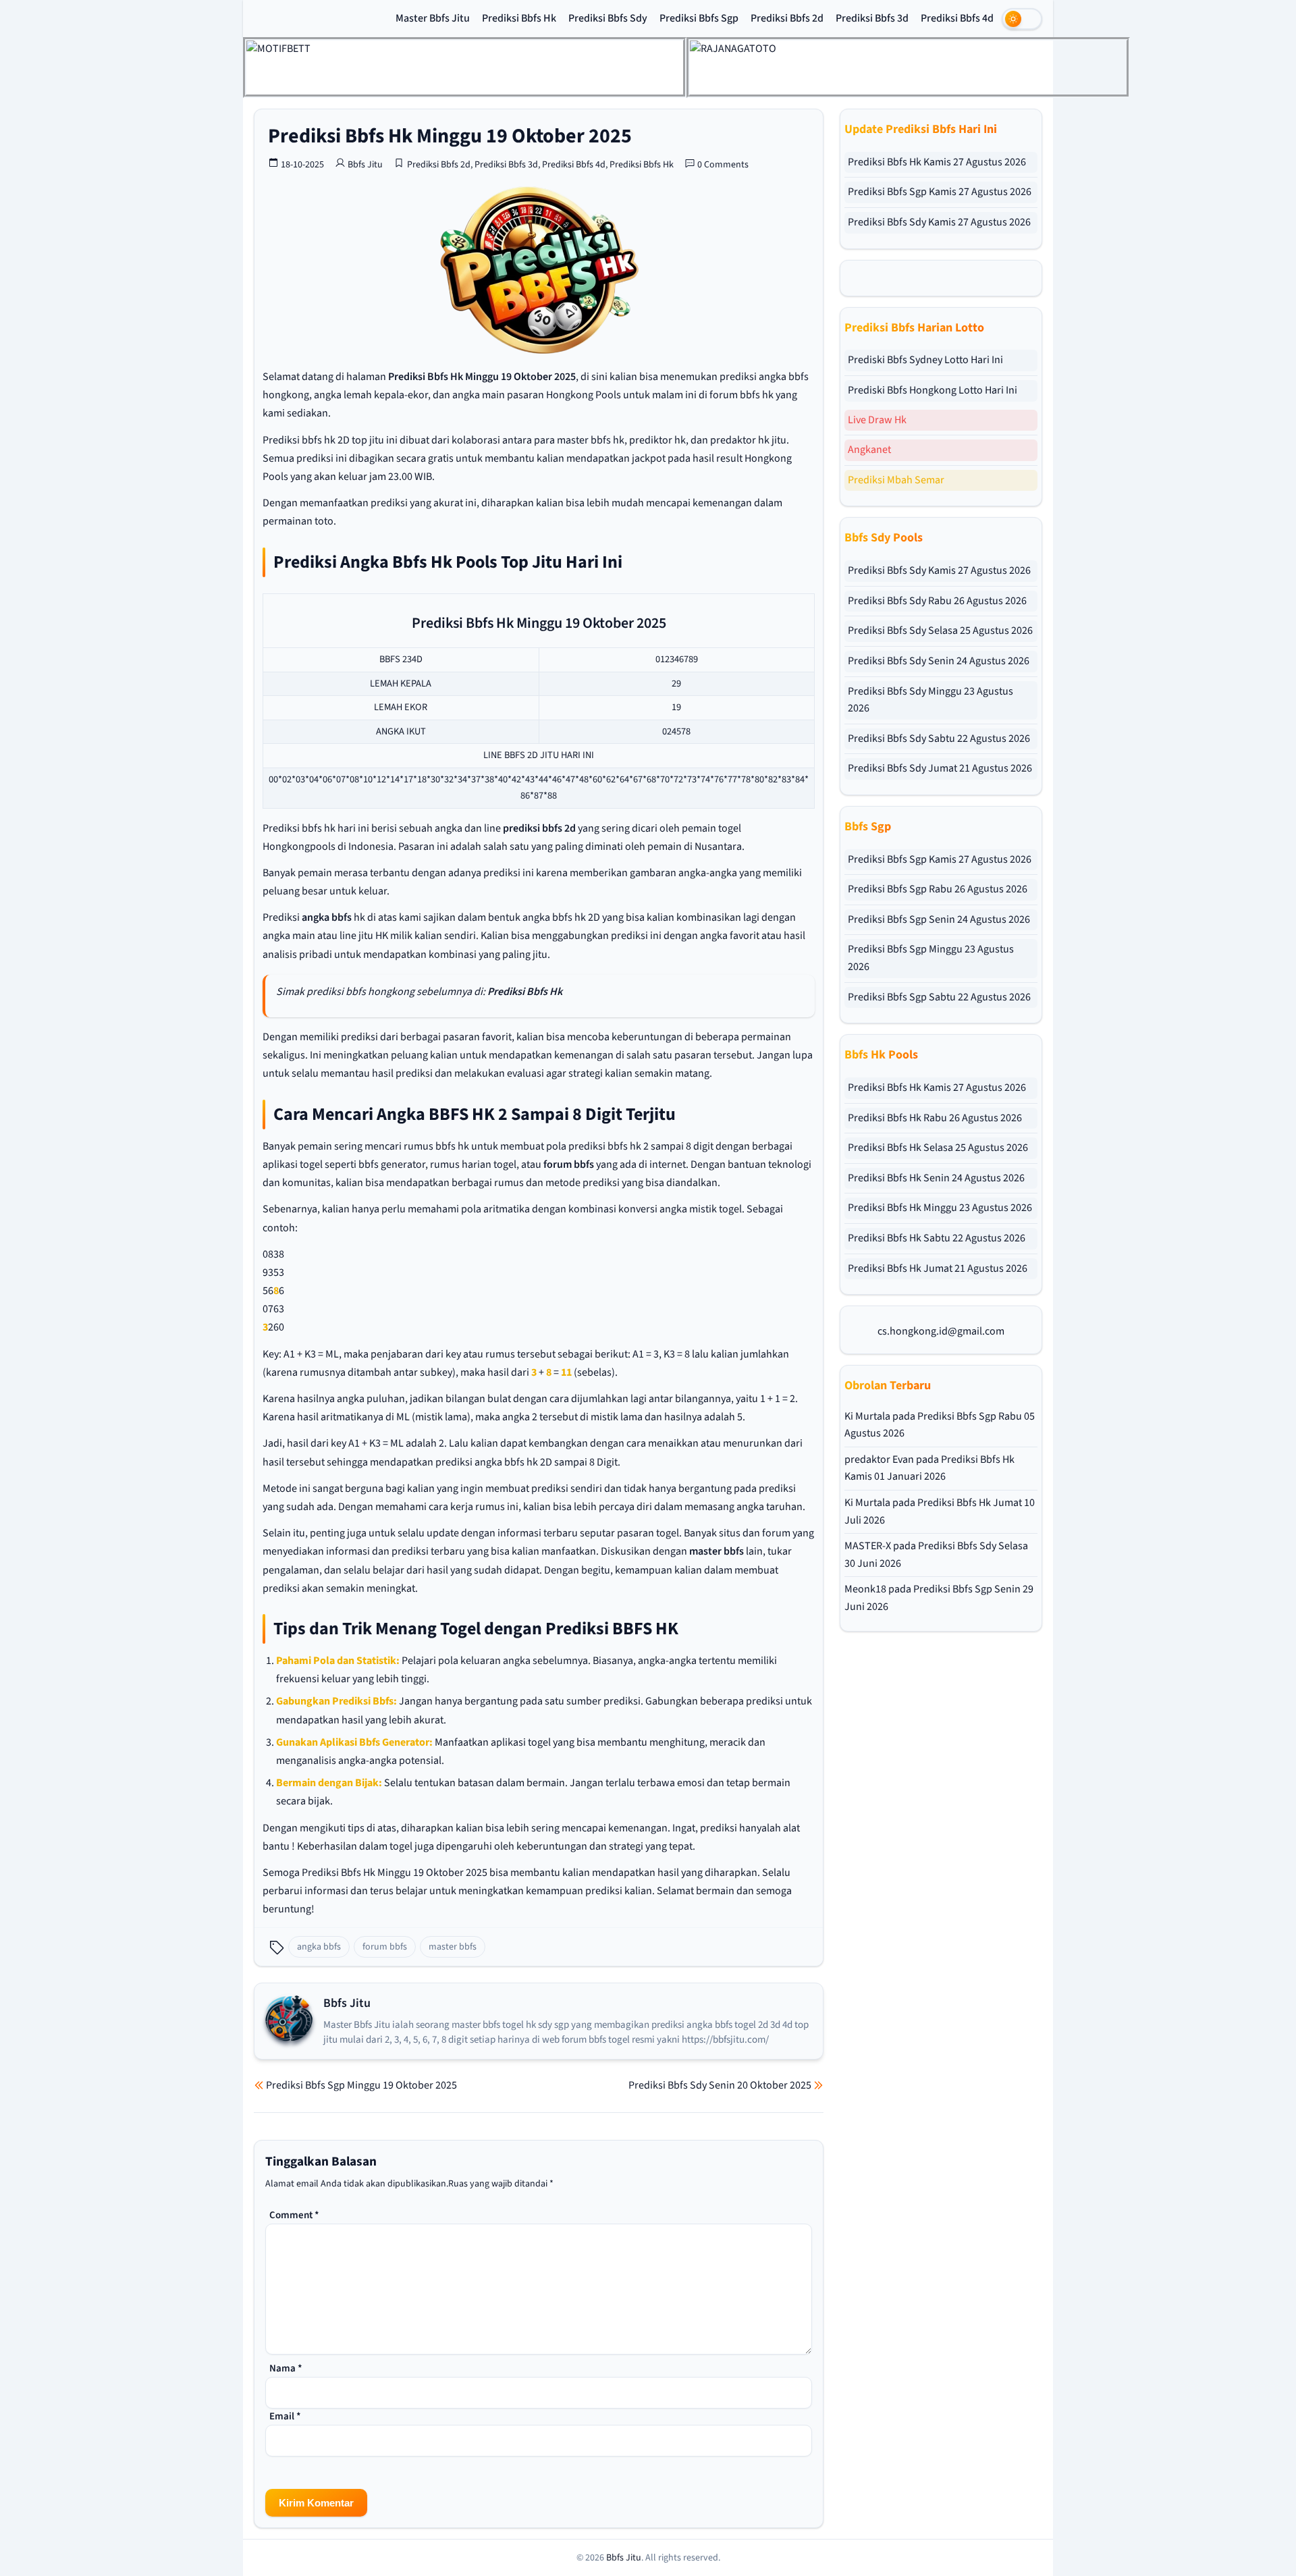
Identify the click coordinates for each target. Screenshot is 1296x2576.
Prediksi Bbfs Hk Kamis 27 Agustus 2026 (937, 162)
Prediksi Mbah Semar (896, 480)
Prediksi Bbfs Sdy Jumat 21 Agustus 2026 (940, 768)
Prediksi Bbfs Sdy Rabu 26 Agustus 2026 (937, 601)
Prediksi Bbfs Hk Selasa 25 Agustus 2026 (938, 1148)
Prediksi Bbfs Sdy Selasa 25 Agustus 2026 (940, 630)
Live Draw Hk (877, 420)
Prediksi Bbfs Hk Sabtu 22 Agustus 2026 (937, 1238)
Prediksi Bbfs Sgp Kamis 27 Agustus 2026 (940, 192)
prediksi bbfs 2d (539, 828)
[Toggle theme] (1022, 19)
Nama (286, 2368)
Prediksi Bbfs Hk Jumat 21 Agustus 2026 (938, 1268)
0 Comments (723, 165)
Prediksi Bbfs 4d (957, 18)
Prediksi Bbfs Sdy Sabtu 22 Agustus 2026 (939, 739)
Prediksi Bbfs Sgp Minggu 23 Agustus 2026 (931, 958)
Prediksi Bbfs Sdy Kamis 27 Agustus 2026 (939, 222)
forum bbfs (569, 1164)
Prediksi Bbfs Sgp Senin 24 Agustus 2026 (939, 919)
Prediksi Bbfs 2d (787, 18)
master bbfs (717, 1551)
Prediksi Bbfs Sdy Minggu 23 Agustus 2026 (930, 700)
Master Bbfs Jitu (433, 18)
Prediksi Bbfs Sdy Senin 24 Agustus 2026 (939, 661)
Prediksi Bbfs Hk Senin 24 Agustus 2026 (936, 1178)
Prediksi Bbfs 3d (872, 18)
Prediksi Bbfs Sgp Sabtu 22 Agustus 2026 (939, 997)
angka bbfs (327, 917)
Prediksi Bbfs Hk (519, 18)
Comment (294, 2215)
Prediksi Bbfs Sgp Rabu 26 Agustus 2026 (938, 889)
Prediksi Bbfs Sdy (608, 18)
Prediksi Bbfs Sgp (699, 18)
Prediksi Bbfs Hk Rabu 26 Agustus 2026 (935, 1118)
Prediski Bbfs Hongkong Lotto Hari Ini (933, 390)
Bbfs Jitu (365, 165)
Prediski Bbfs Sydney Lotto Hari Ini (925, 360)
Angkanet (869, 450)
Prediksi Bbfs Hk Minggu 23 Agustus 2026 (940, 1208)
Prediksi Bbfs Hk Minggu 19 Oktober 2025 (450, 136)
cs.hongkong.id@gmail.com (941, 1331)
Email (285, 2416)
